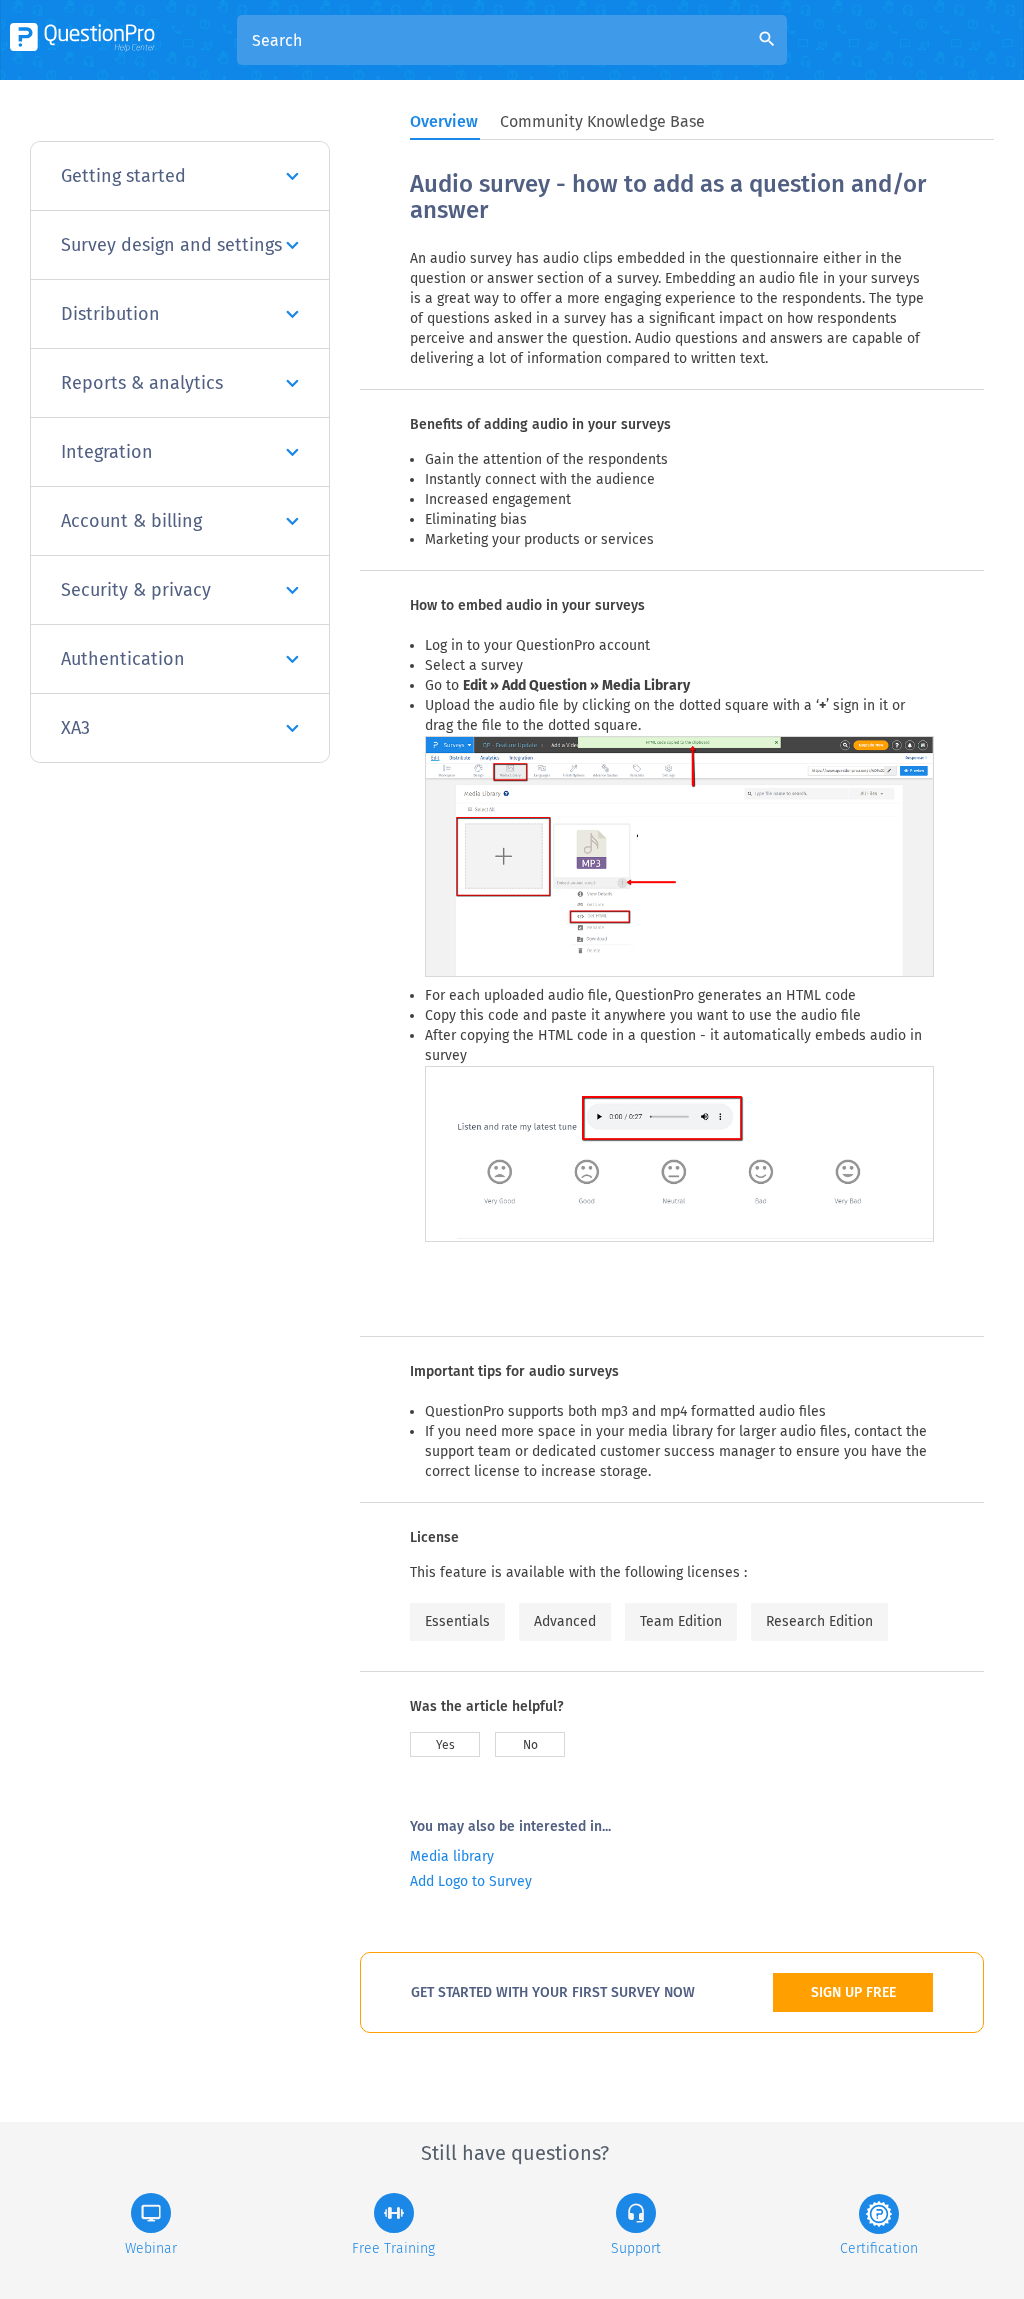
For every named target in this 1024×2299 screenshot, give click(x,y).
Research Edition (819, 1621)
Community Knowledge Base (602, 121)
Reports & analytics (142, 383)
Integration (107, 452)
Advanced (565, 1621)
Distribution (110, 314)
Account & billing (131, 521)
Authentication (123, 659)
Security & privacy (136, 590)
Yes (445, 1745)
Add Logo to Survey (471, 1881)
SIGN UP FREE (853, 1992)
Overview (444, 121)
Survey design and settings (171, 245)
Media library (452, 1856)
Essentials (457, 1621)
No (530, 1745)
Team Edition (681, 1621)
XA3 (75, 728)
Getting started (123, 176)
